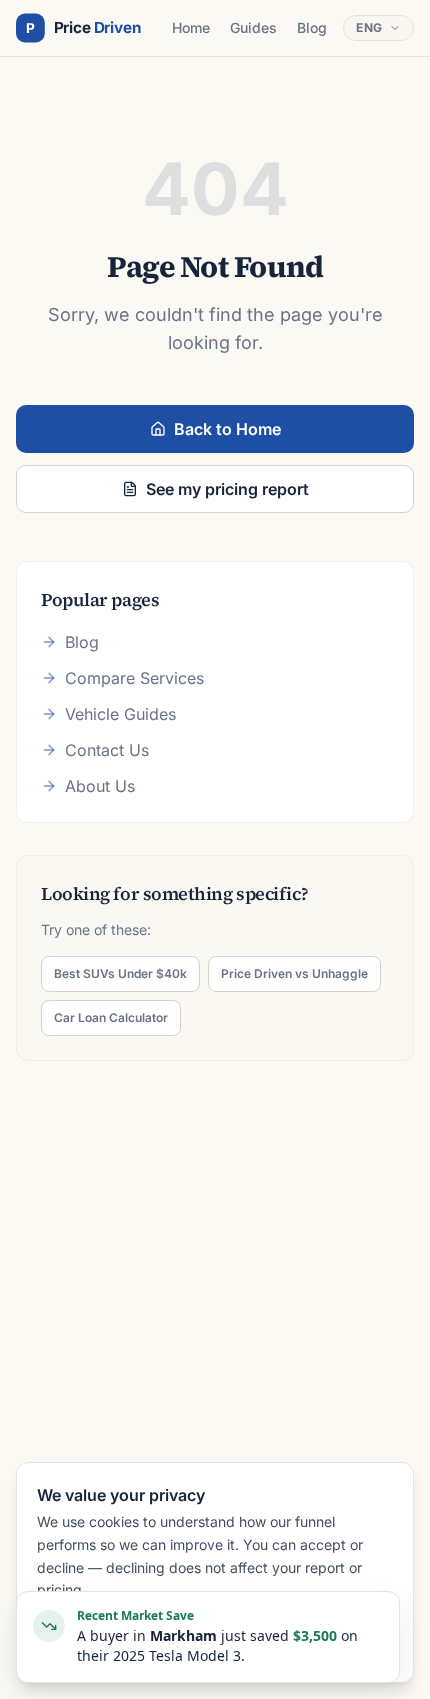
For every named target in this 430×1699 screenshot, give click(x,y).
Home (191, 27)
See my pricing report (227, 489)
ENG (369, 27)
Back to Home (227, 429)
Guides (253, 27)
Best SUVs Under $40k (120, 973)
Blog (312, 27)
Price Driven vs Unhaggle (294, 973)
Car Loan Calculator (111, 1017)
